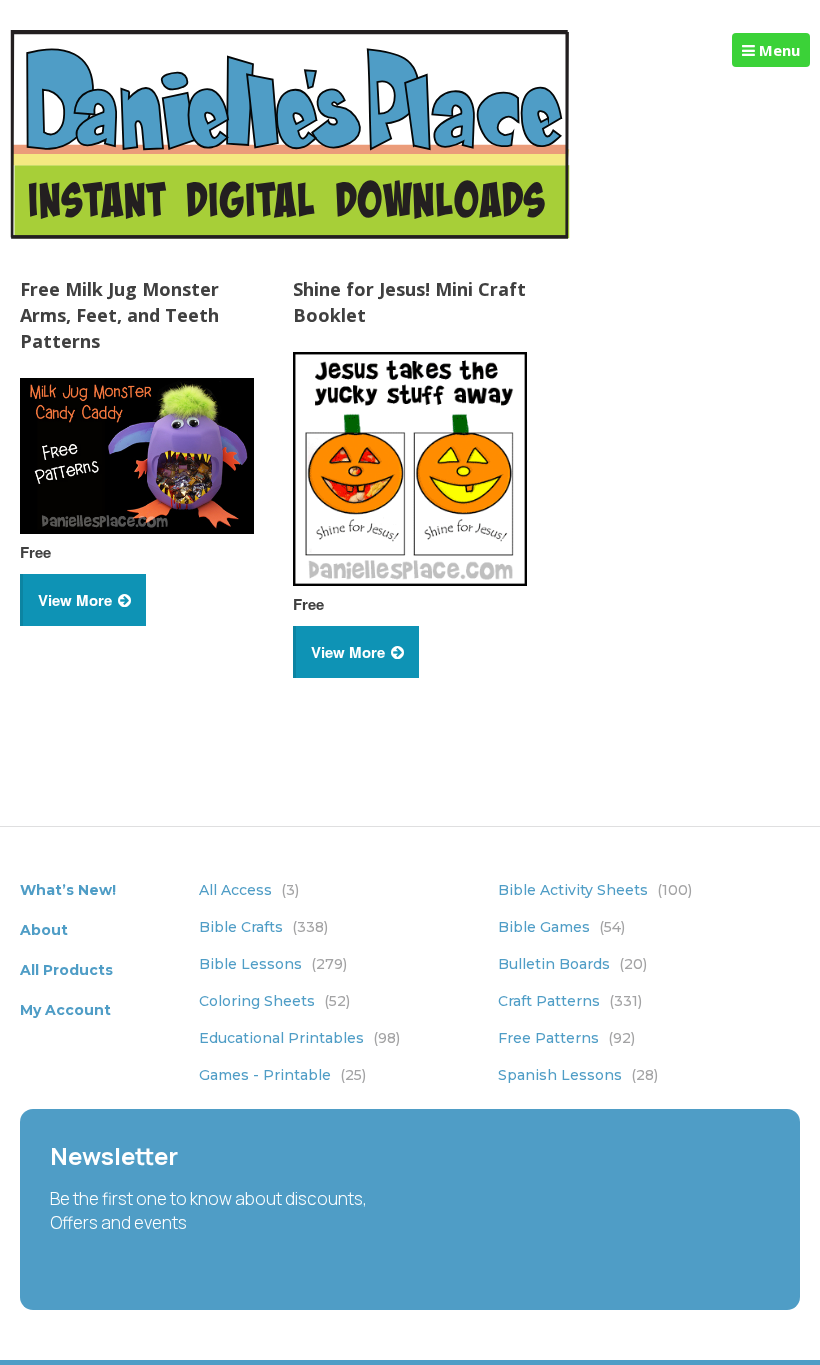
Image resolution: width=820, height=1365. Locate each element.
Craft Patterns (570, 1001)
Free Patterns (566, 1038)
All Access (249, 890)
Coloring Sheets (274, 1001)
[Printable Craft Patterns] (290, 233)
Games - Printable (282, 1075)
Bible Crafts (263, 927)
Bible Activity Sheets (595, 890)
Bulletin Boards (572, 964)
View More (75, 600)
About (44, 930)
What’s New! (68, 890)
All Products (66, 970)
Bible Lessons (273, 964)
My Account (65, 1010)
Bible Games (561, 927)
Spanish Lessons (578, 1075)
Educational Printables (299, 1038)
